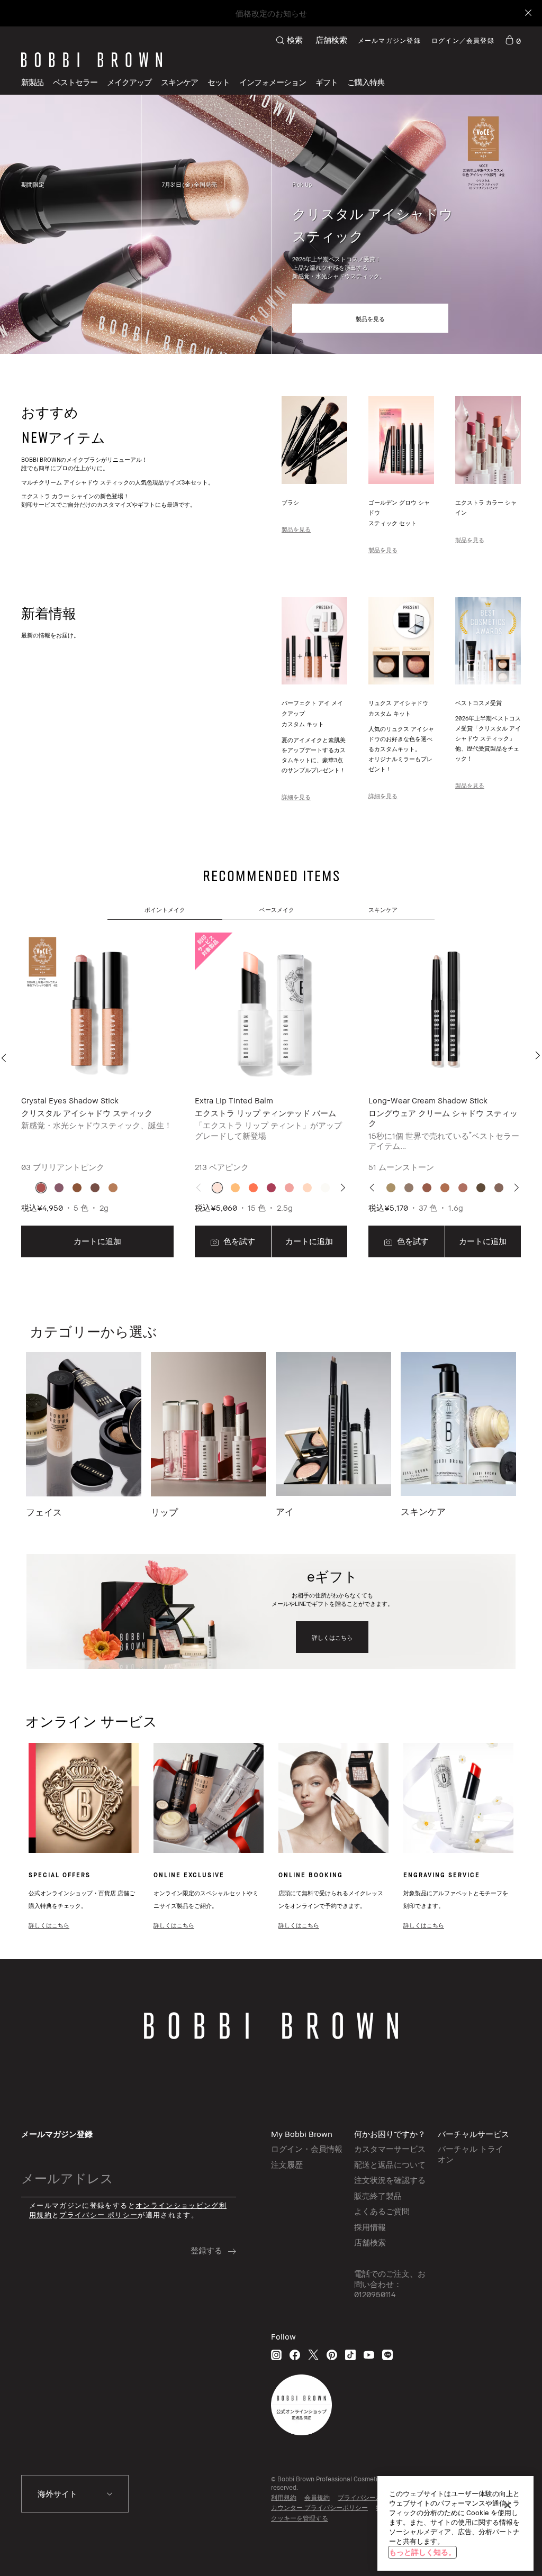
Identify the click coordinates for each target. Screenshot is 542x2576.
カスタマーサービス (390, 2149)
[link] (513, 40)
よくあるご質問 (382, 2211)
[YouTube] (369, 2355)
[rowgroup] (271, 225)
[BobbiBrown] (92, 60)
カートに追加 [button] (97, 1241)
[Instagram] (276, 2355)
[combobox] (75, 2494)
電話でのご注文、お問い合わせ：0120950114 (390, 2284)
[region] (455, 2523)
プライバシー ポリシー (98, 2215)
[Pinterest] (332, 2355)
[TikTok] (350, 2355)
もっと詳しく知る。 (422, 2552)
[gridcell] (41, 1188)
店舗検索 (331, 40)
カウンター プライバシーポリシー (319, 2508)
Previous (6, 1058)
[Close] (527, 13)
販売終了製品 (378, 2196)
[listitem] (97, 1096)
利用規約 (284, 2497)
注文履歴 (287, 2164)
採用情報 (370, 2227)
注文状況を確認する (390, 2180)
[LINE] (387, 2355)
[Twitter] (313, 2355)
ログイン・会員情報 (307, 2149)
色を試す (238, 1241)
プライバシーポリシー (369, 2497)
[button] (273, 82)
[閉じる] (508, 2505)
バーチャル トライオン (471, 2154)
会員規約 (317, 2497)
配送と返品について (390, 2164)
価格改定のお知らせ (271, 13)
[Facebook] (295, 2355)
